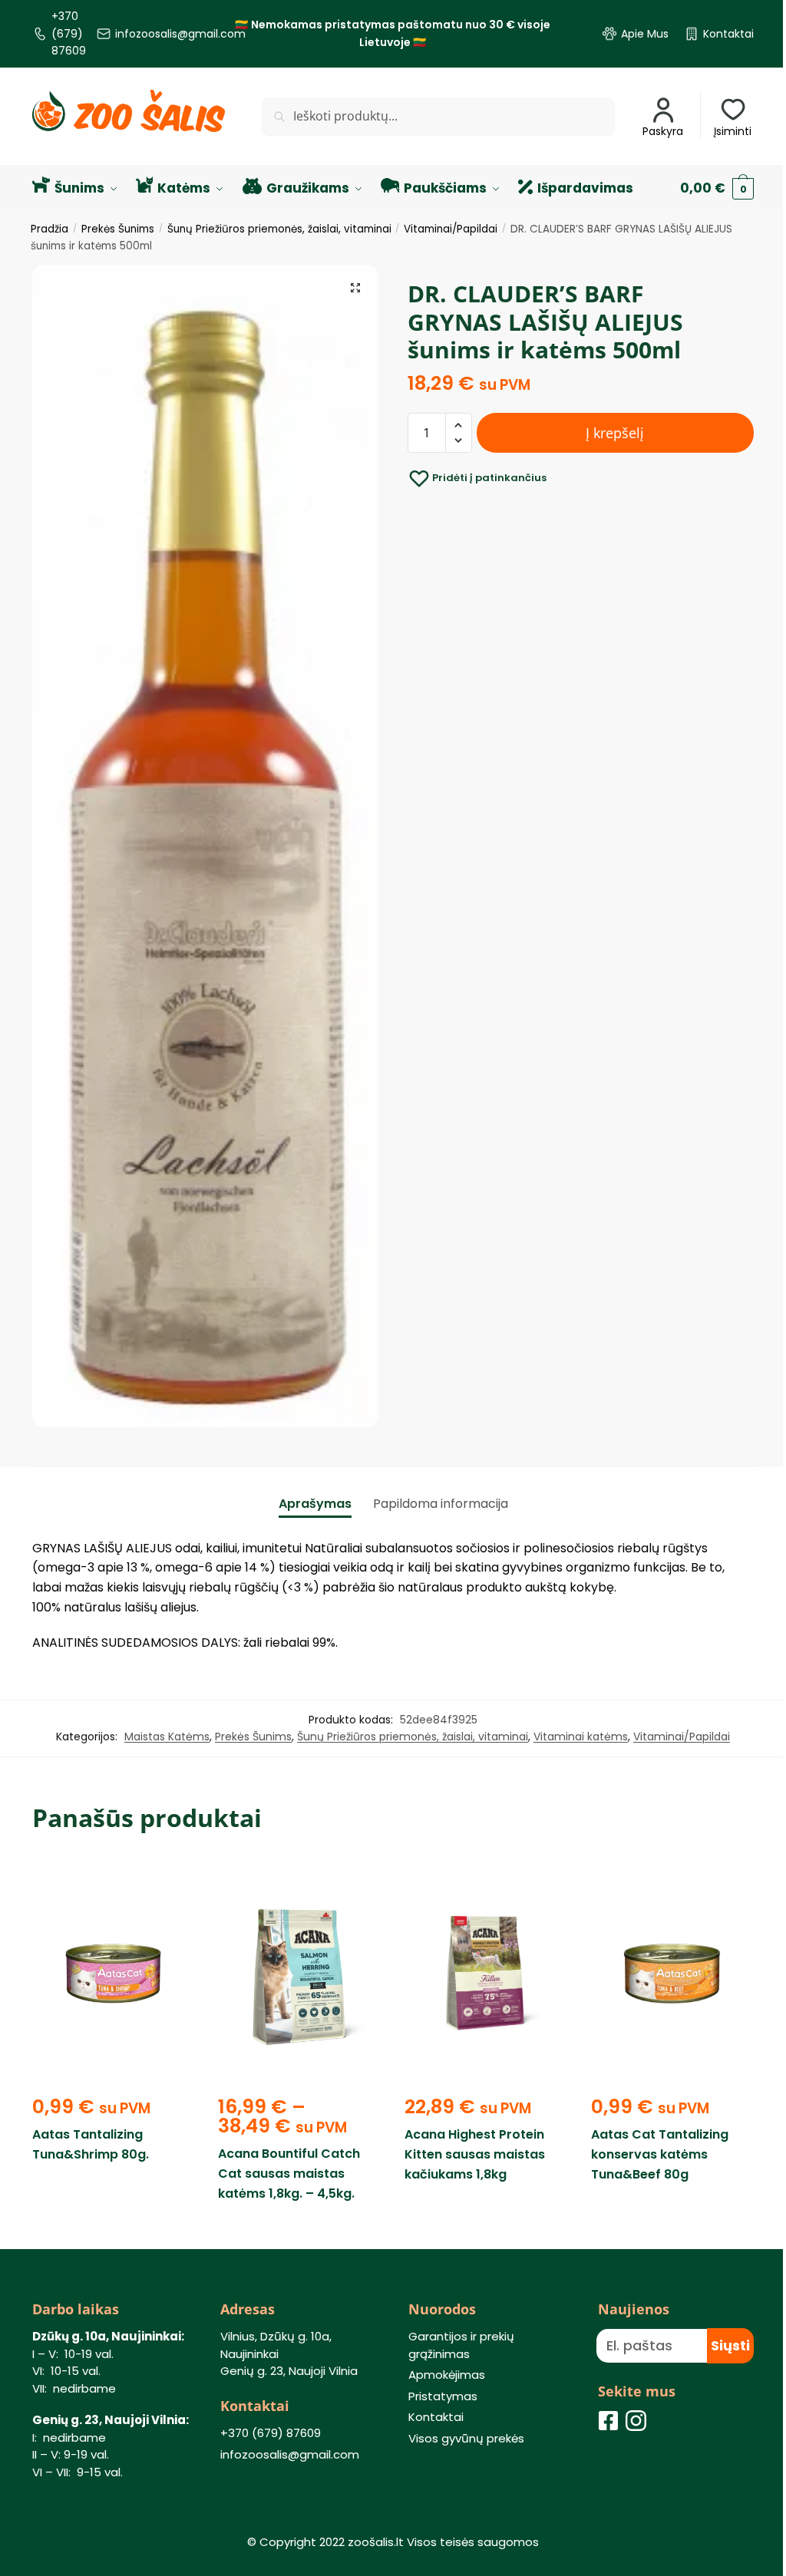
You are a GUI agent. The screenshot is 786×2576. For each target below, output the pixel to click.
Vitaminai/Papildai (451, 229)
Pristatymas (443, 2396)
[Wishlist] (172, 1881)
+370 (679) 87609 (69, 33)
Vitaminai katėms (581, 1737)
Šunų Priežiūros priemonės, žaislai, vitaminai (279, 229)
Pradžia (50, 229)
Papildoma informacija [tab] (441, 1504)
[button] (355, 288)
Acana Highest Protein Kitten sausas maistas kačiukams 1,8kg (475, 2154)
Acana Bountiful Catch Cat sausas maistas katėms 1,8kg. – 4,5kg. (289, 2174)
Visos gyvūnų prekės (466, 2438)
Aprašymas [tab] (315, 1504)
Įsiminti (733, 131)
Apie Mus (645, 34)
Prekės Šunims (118, 229)
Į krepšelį (615, 433)
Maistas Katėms (167, 1737)
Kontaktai (728, 34)
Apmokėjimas (447, 2375)
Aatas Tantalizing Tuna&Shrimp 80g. (91, 2144)
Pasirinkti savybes (300, 2229)
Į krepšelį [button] (114, 2229)
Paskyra (663, 131)
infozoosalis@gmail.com (180, 34)
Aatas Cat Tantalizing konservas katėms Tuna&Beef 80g (660, 2154)
